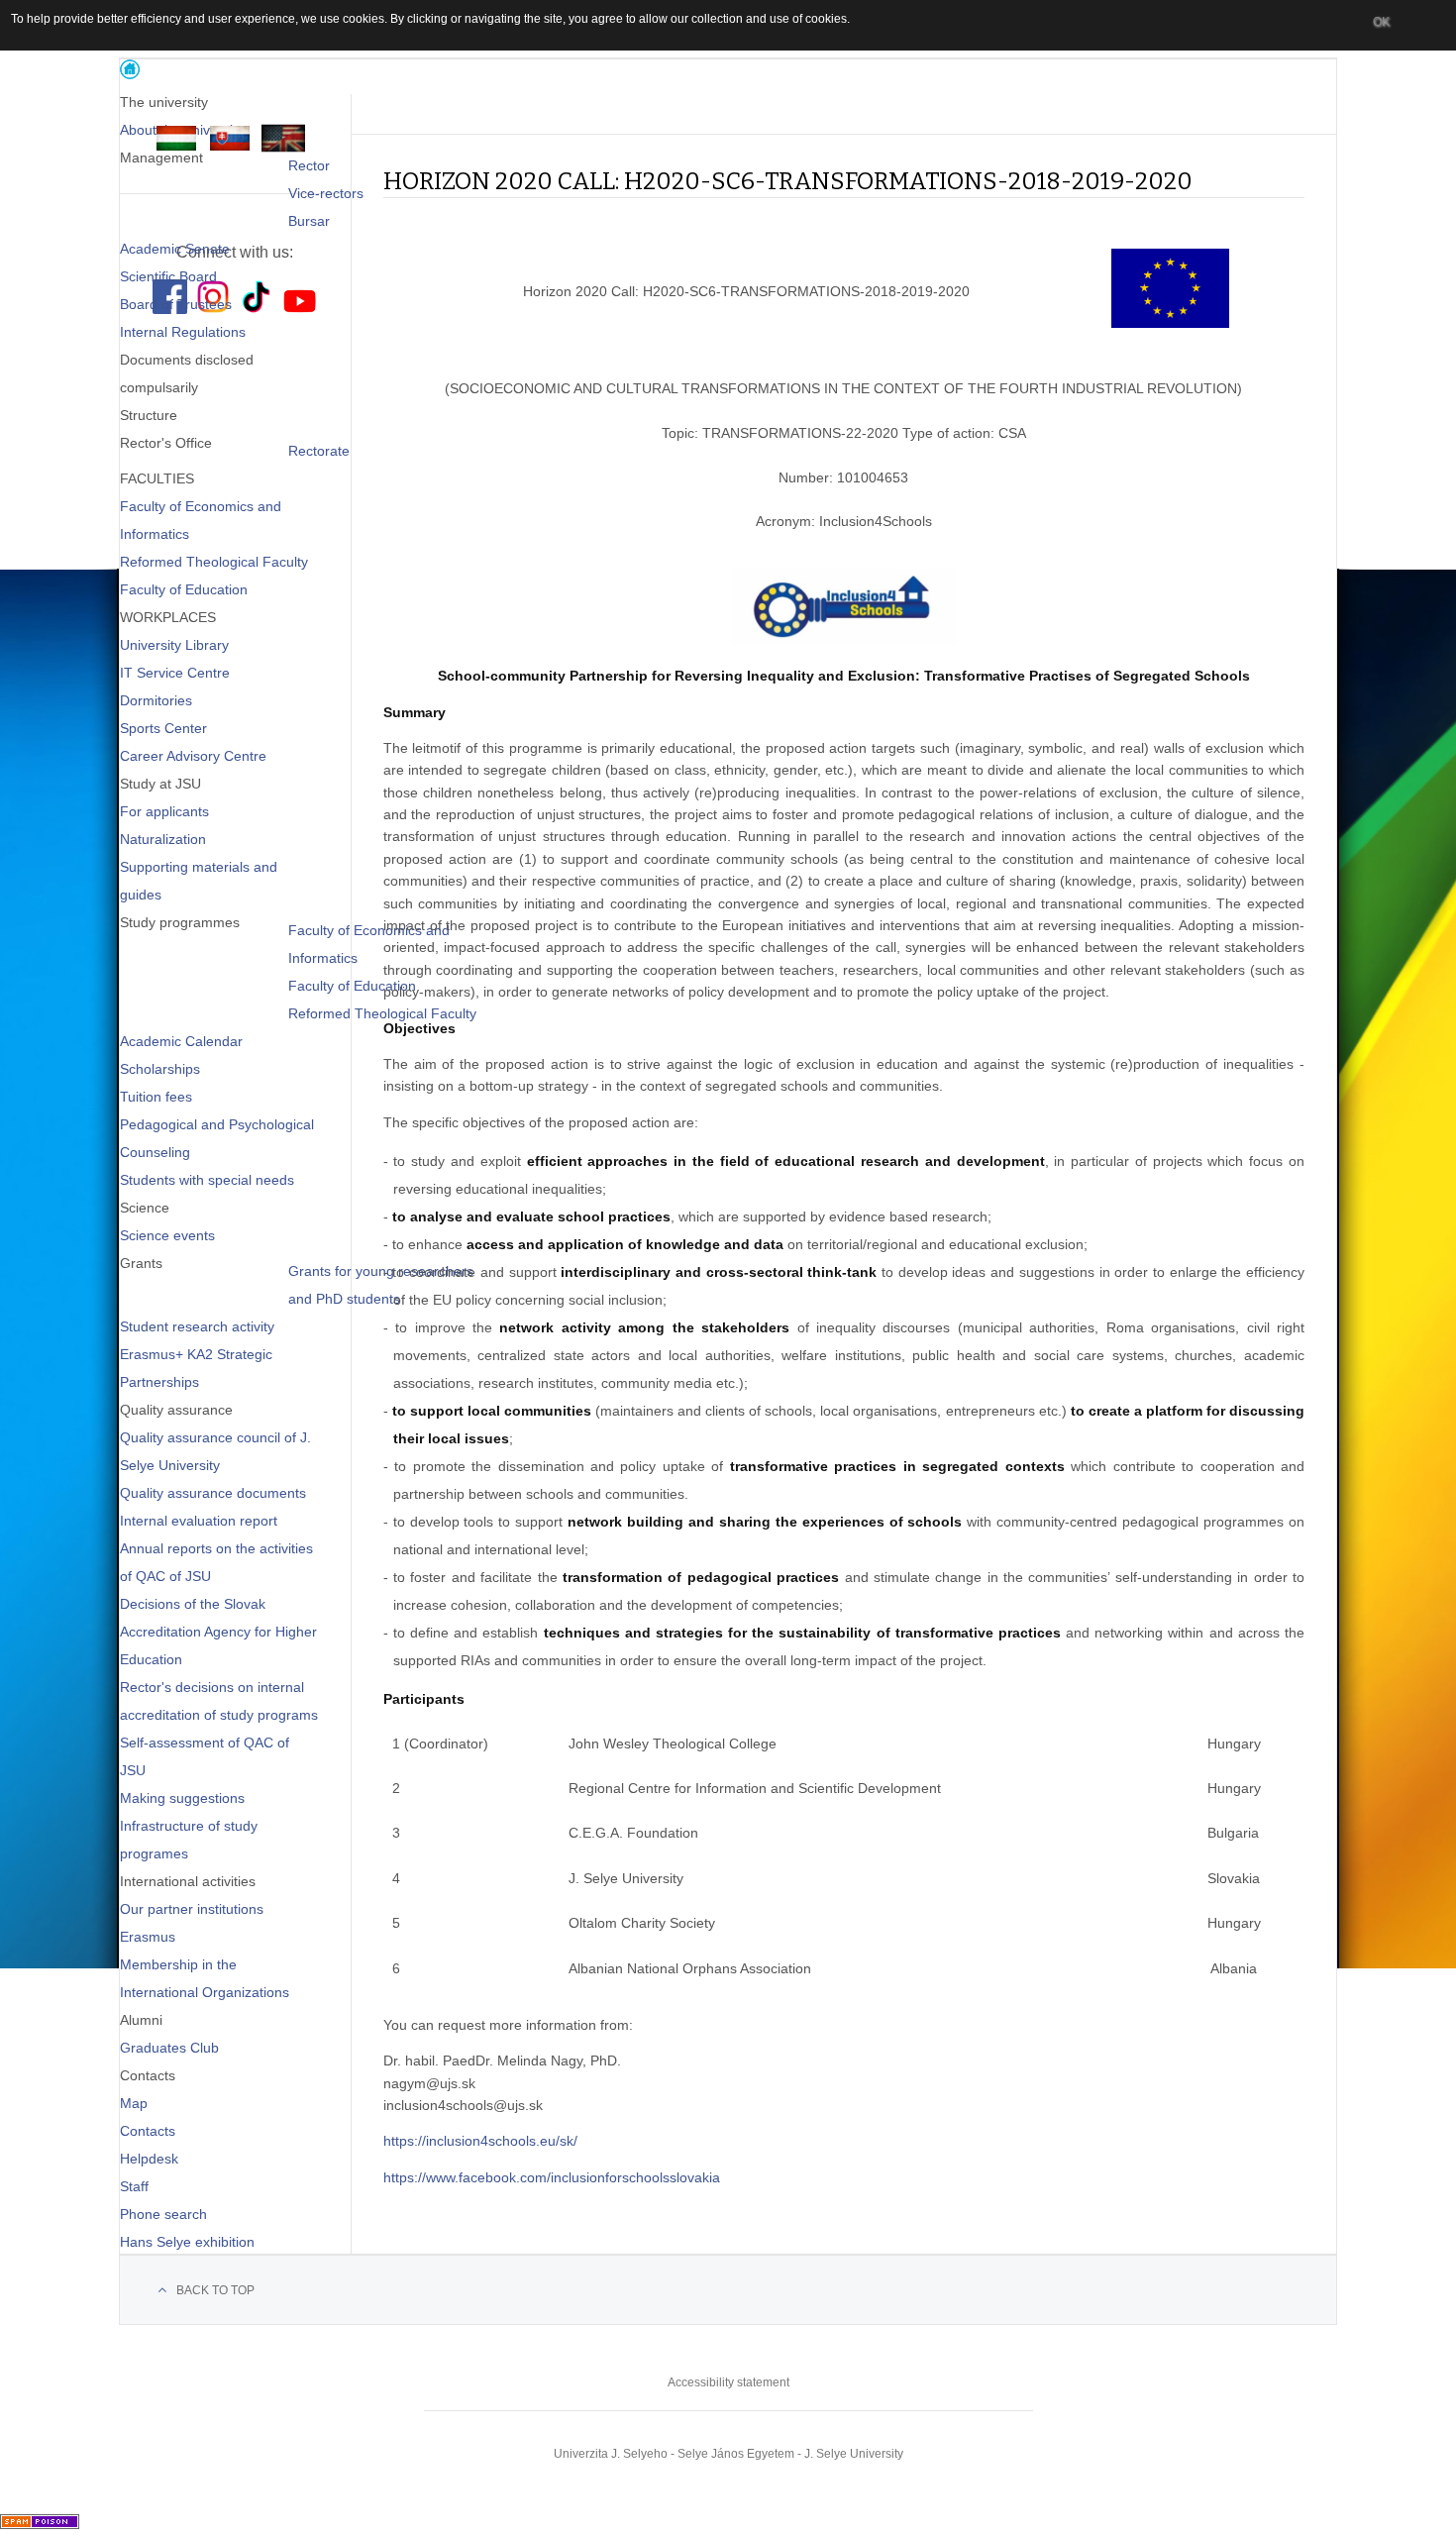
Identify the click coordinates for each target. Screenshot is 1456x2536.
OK (1381, 22)
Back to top (215, 2290)
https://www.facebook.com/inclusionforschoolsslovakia (552, 2177)
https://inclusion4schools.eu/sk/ (480, 2141)
